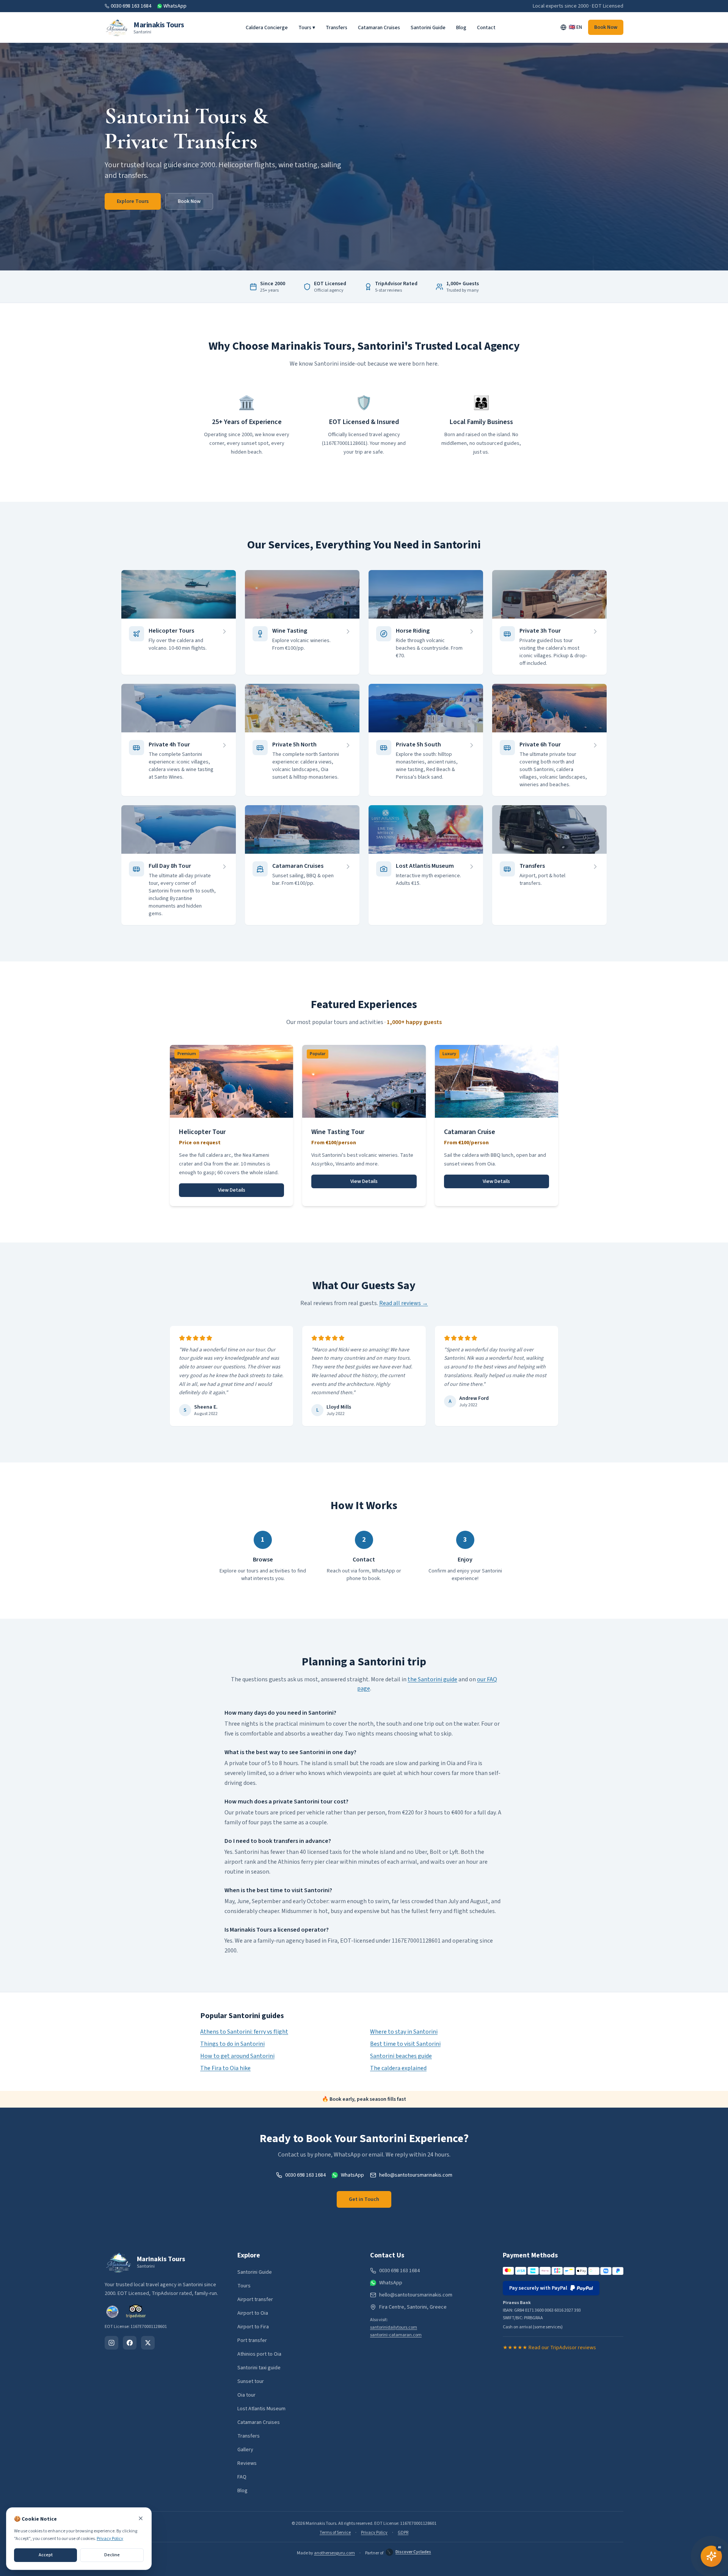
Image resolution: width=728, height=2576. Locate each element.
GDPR (403, 2533)
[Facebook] (130, 2343)
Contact (486, 28)
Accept (46, 2555)
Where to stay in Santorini (404, 2032)
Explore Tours (133, 201)
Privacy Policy (374, 2533)
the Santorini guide (432, 1679)
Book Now (606, 27)
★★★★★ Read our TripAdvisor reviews (549, 2348)
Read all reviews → (404, 1303)
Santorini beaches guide (401, 2056)
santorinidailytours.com (394, 2327)
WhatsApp (175, 6)
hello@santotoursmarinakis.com (416, 2175)
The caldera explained (398, 2068)
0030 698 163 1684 (131, 6)
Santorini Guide (428, 28)
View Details (232, 1190)
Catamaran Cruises (379, 28)
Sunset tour (251, 2381)
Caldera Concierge (267, 28)
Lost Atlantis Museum (261, 2409)
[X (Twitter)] (148, 2343)
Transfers (337, 28)
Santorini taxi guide (259, 2368)
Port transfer (252, 2340)
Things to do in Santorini (232, 2044)
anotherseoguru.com (334, 2553)
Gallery (245, 2450)
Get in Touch (364, 2199)
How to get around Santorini (237, 2056)
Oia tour (246, 2395)
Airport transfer (255, 2300)
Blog (461, 28)
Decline (112, 2555)
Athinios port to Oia (259, 2354)
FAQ (242, 2477)
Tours (244, 2286)
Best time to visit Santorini (405, 2044)
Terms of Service (335, 2533)
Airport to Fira (253, 2327)
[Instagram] (111, 2343)
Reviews (247, 2463)
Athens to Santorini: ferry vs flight (244, 2032)
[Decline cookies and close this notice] (141, 2518)
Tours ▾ (307, 28)
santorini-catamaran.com (396, 2335)
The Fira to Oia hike (225, 2068)
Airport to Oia (253, 2313)
